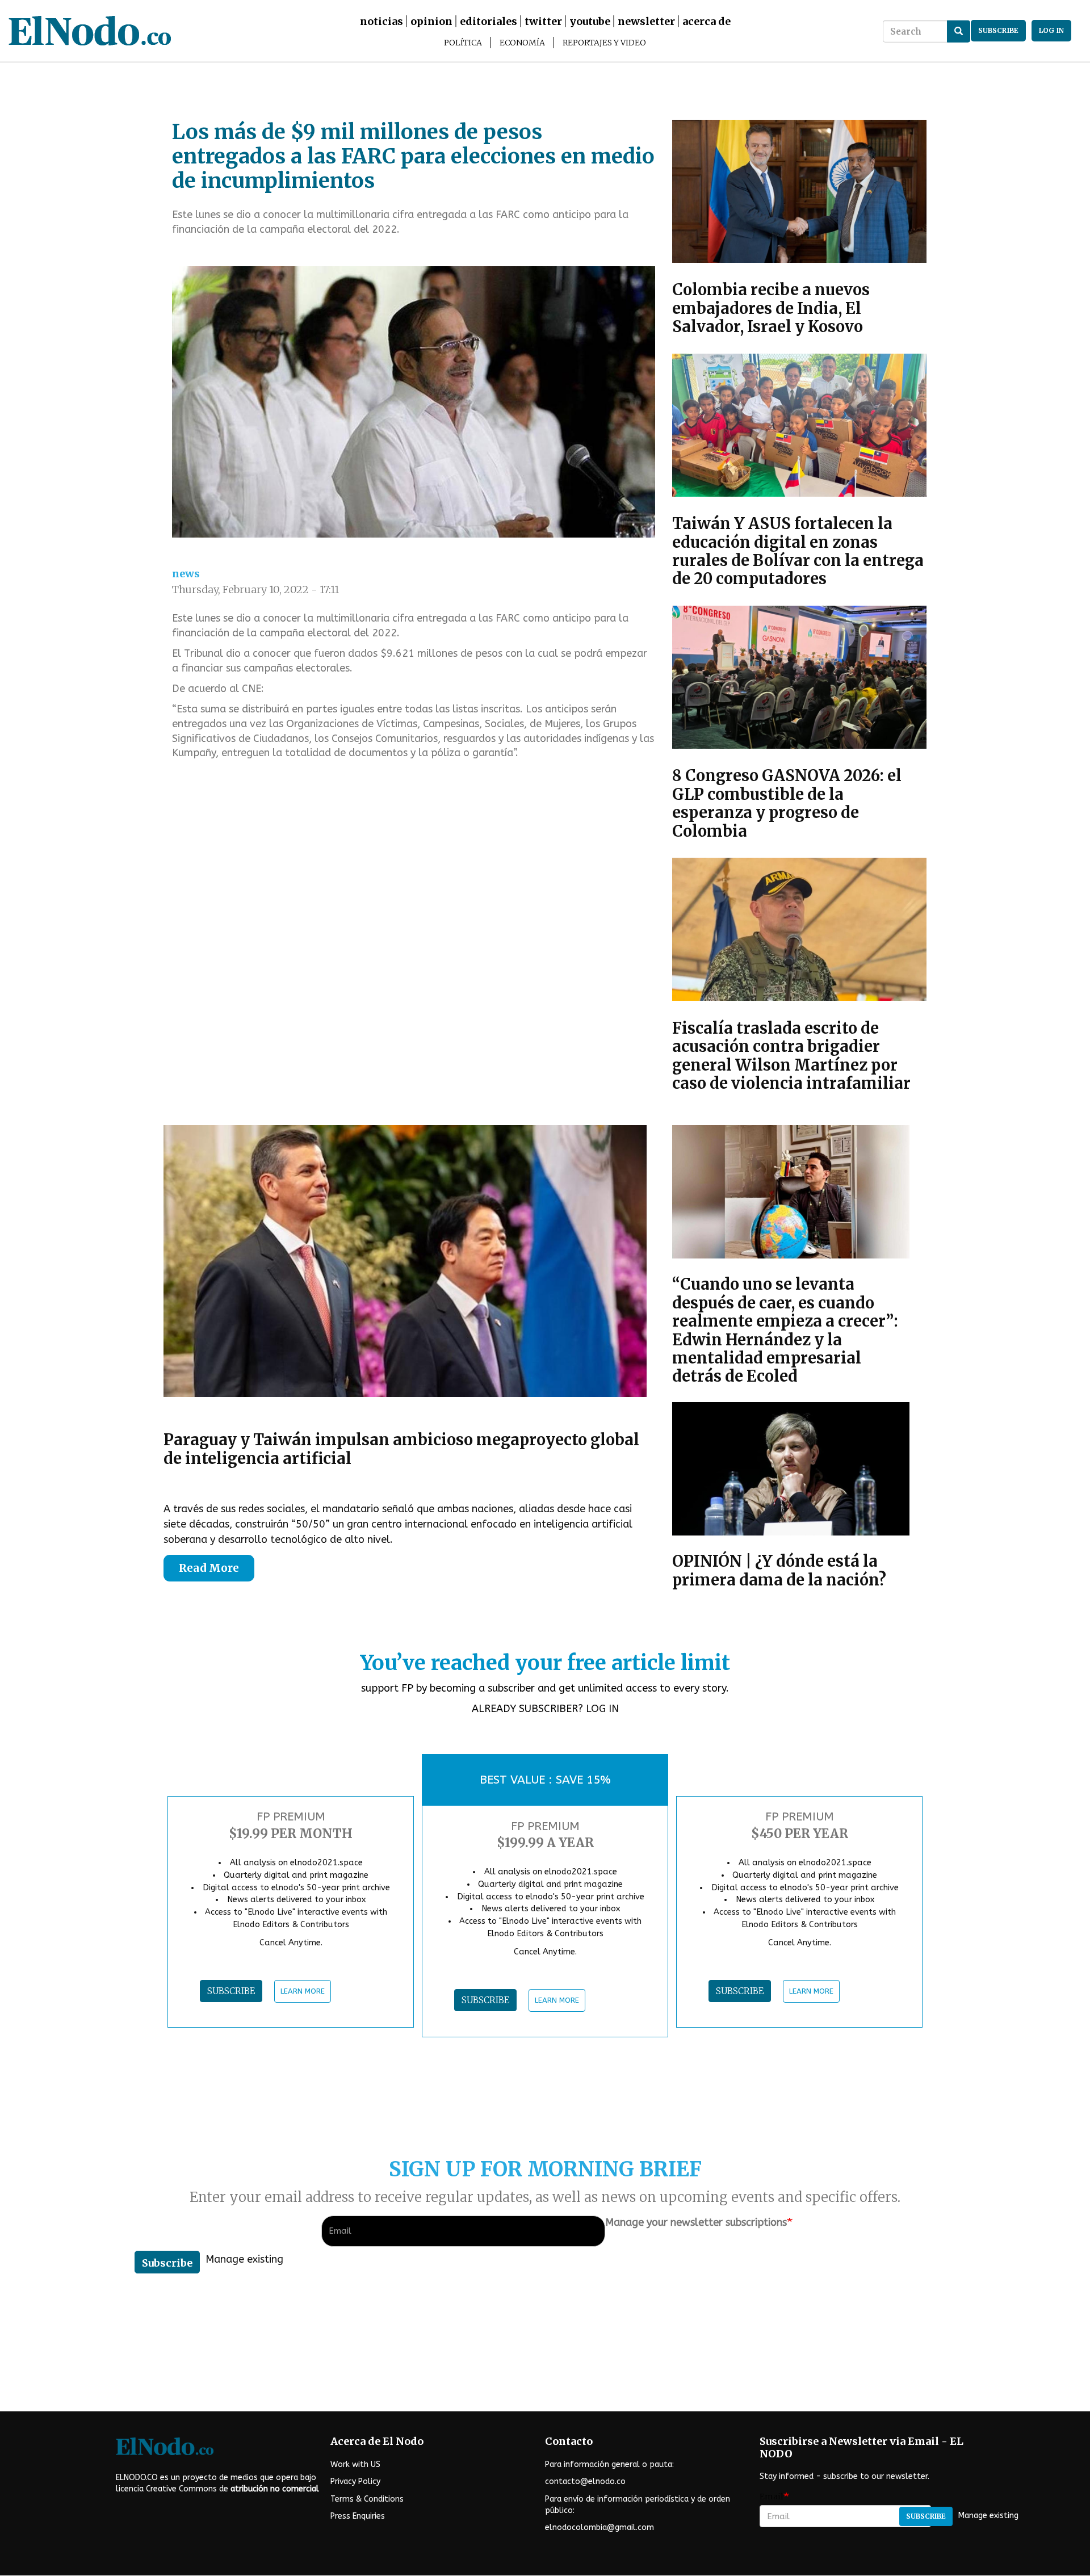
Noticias (381, 21)
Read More (209, 1568)
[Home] (175, 31)
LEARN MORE (303, 1991)
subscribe (998, 30)
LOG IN (602, 1709)
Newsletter (646, 21)
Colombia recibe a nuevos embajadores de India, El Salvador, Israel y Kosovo (771, 308)
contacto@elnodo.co (585, 2481)
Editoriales (489, 21)
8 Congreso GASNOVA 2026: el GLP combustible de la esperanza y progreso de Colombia (787, 803)
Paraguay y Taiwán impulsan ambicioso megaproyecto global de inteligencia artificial (401, 1449)
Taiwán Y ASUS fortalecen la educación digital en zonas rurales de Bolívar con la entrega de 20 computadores (798, 551)
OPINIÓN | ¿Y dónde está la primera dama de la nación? (779, 1570)
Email (772, 2497)
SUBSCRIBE (231, 1991)
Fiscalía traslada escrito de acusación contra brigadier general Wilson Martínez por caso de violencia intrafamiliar (791, 1056)
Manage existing (244, 2259)
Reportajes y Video (604, 43)
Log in (1051, 30)
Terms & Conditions (367, 2499)
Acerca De (707, 21)
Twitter (543, 21)
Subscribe (167, 2263)
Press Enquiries (358, 2516)
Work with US (355, 2464)
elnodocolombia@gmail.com (599, 2527)
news (186, 574)
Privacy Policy (355, 2481)
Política (463, 43)
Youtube (590, 21)
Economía (522, 43)
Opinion (431, 21)
